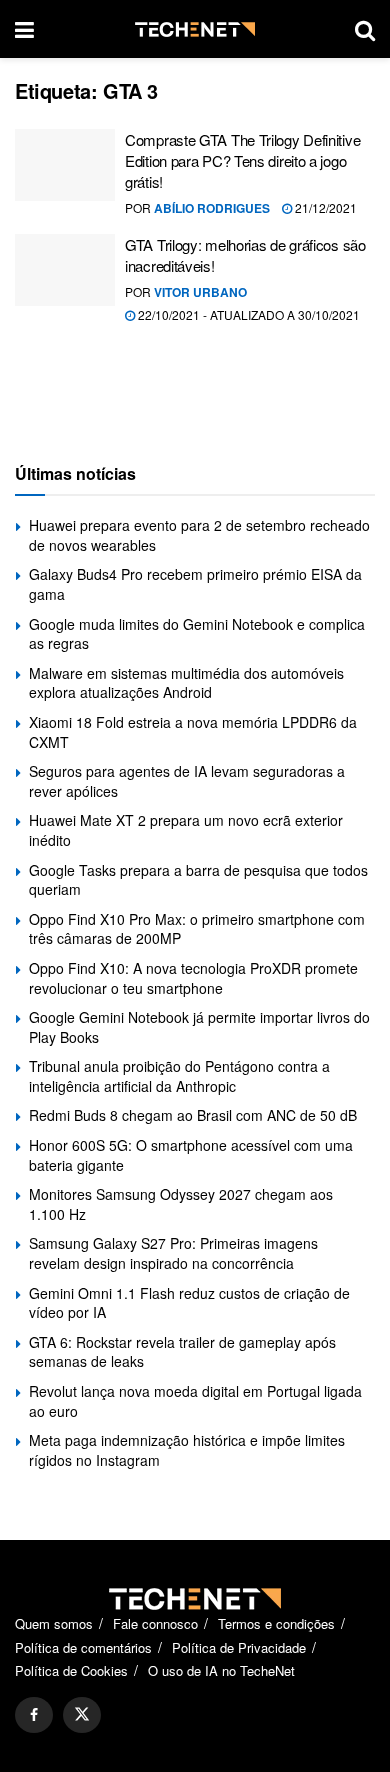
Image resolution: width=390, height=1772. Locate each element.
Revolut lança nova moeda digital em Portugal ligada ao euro (195, 1401)
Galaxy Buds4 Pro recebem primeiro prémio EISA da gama (195, 584)
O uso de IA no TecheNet (221, 1670)
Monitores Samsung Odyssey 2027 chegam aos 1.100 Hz (181, 1204)
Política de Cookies (71, 1670)
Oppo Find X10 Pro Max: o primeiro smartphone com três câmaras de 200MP (197, 929)
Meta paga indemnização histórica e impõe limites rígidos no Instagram (187, 1450)
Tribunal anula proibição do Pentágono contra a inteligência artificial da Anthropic (179, 1076)
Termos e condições (276, 1623)
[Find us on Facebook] (34, 1715)
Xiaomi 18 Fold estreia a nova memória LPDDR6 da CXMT (193, 732)
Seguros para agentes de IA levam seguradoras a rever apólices (187, 781)
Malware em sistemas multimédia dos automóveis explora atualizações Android (186, 683)
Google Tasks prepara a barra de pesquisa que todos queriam (198, 880)
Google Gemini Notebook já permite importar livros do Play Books (199, 1027)
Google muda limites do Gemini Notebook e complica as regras (197, 634)
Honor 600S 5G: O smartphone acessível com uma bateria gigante (191, 1155)
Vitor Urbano (200, 292)
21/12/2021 (324, 207)
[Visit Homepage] (195, 29)
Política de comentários (83, 1647)
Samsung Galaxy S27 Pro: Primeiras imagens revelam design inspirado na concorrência (173, 1253)
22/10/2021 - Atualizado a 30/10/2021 (247, 314)
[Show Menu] (24, 29)
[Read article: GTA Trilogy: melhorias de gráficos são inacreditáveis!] (65, 270)
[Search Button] (365, 29)
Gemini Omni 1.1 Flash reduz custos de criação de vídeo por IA (189, 1303)
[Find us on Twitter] (82, 1715)
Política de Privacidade (239, 1647)
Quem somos (54, 1623)
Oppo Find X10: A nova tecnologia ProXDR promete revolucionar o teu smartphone (193, 978)
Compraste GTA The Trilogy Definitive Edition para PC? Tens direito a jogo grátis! (242, 160)
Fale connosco (155, 1623)
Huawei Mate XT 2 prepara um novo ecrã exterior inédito (186, 830)
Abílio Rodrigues (212, 208)
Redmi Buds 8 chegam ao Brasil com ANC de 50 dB (193, 1115)
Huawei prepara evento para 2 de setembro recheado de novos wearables (199, 535)
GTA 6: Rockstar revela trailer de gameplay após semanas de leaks (182, 1352)
